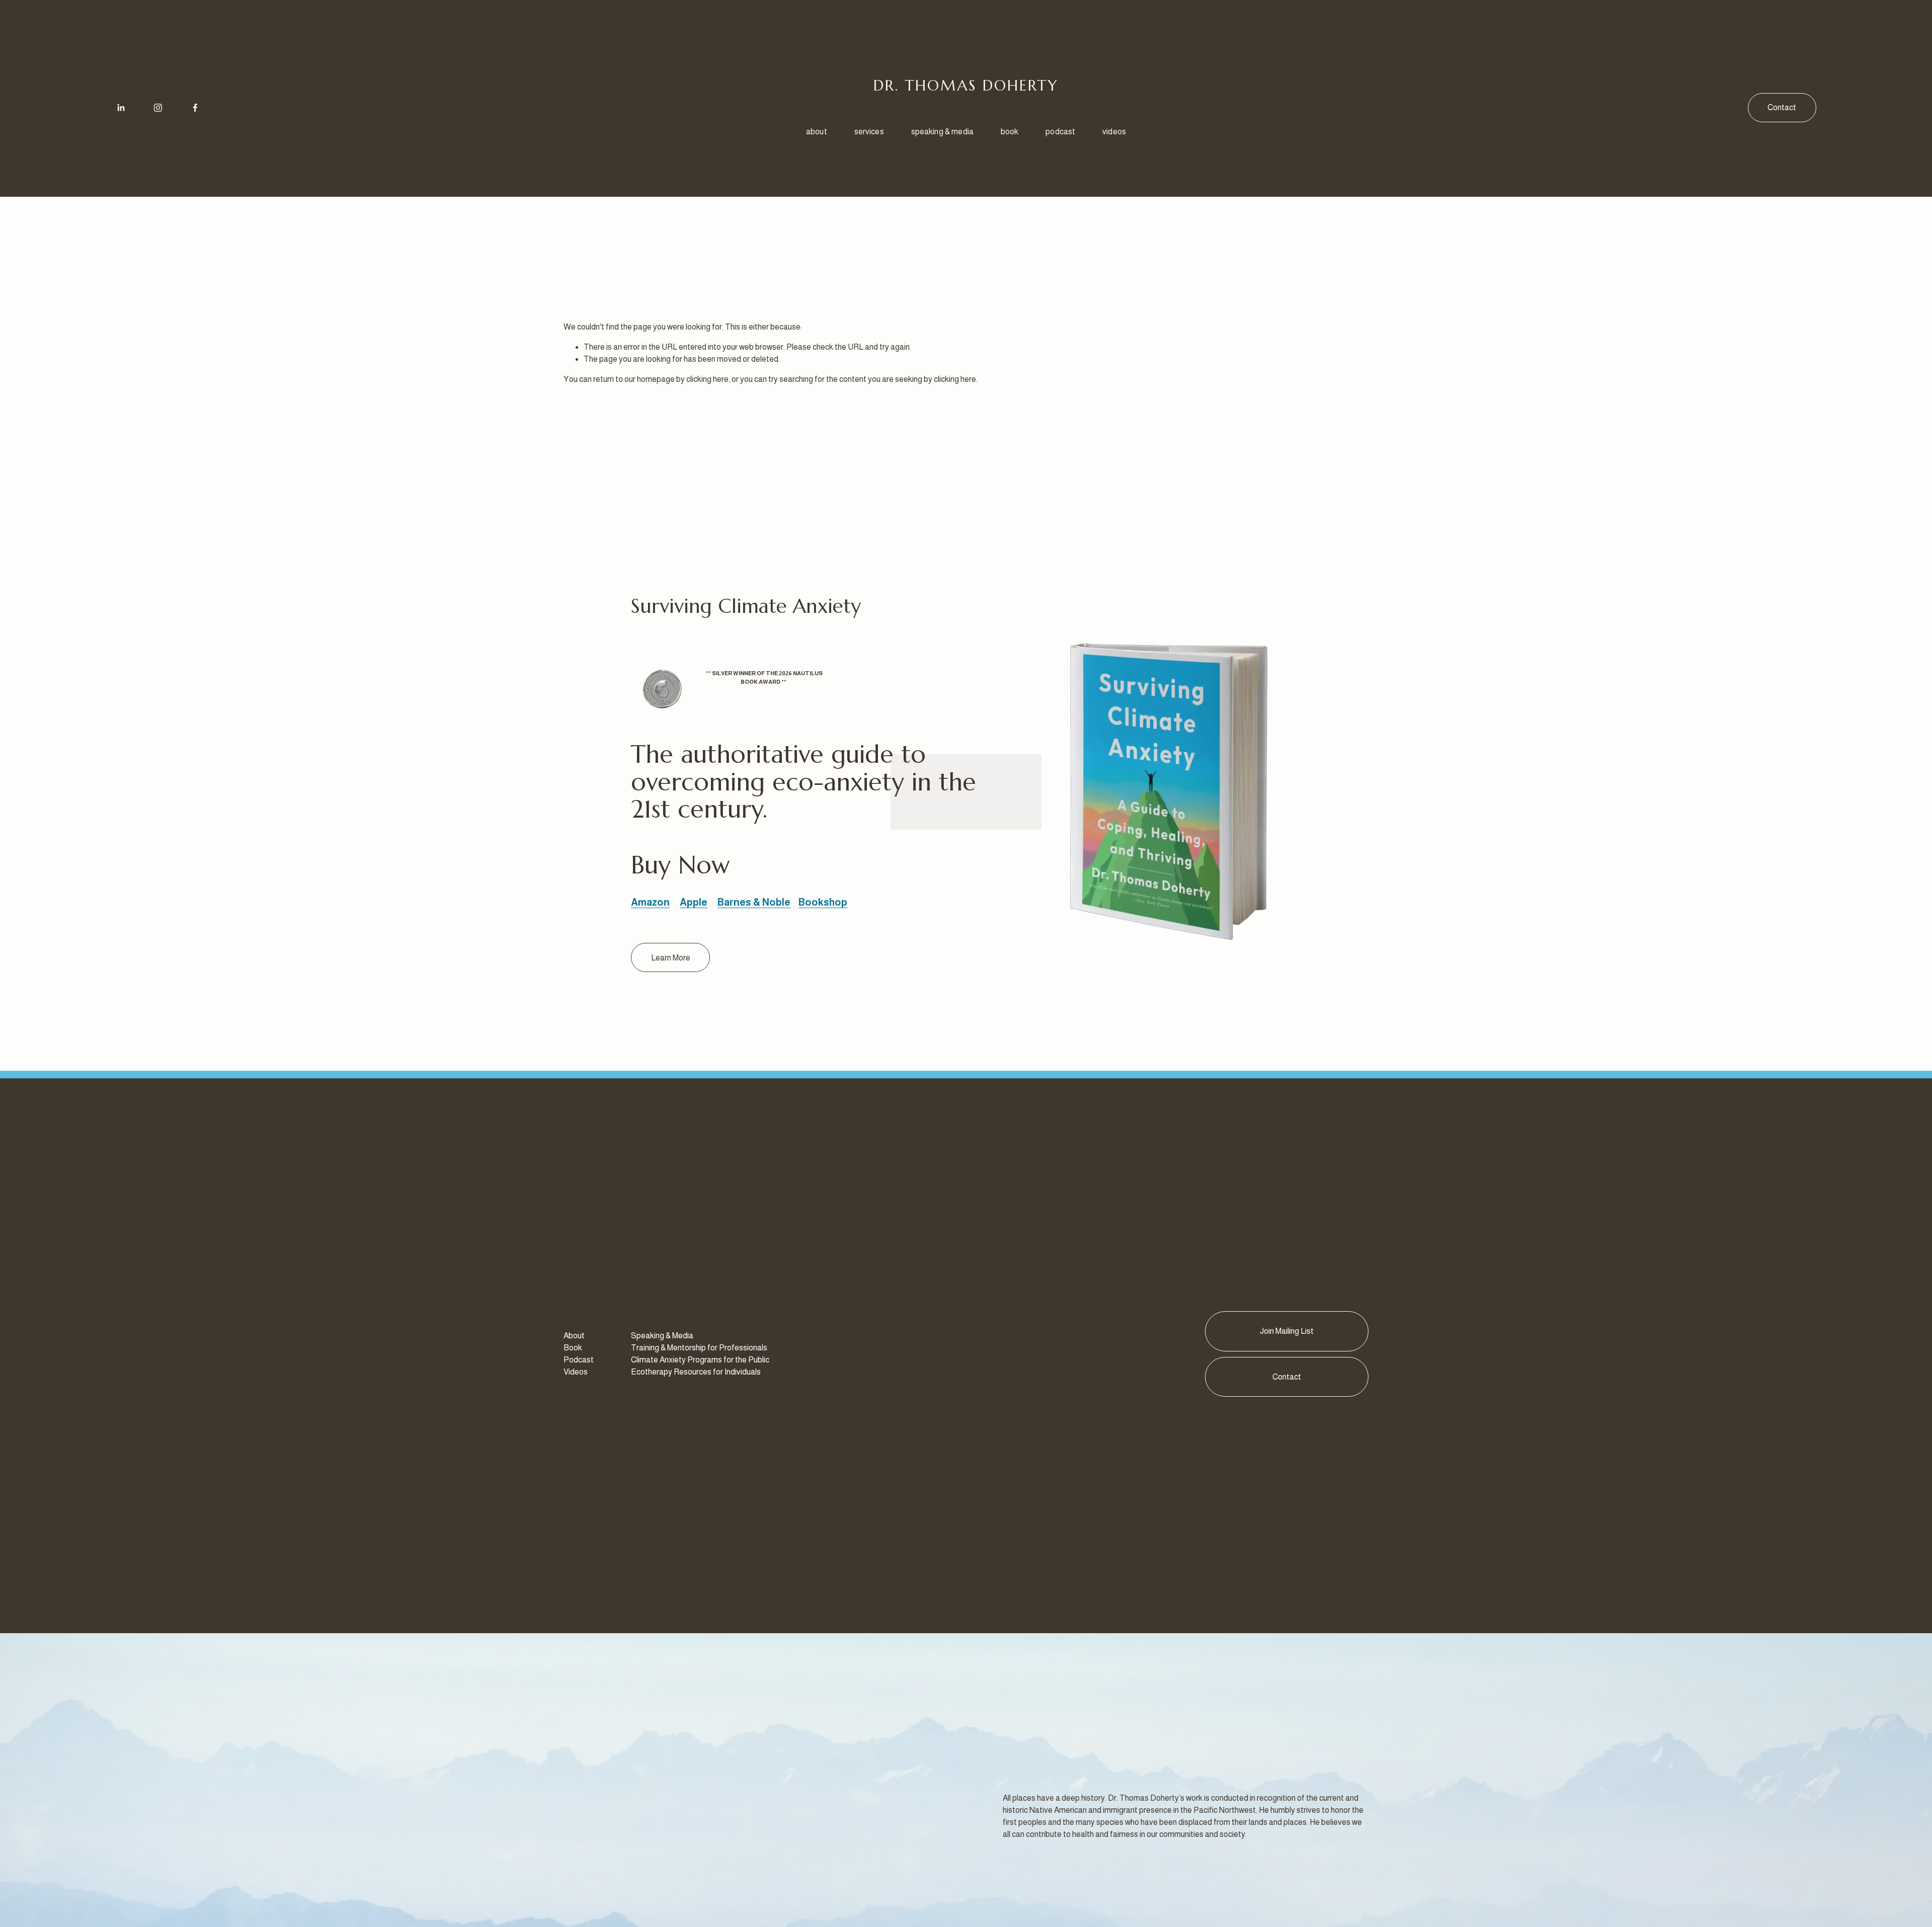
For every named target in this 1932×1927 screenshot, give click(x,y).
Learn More (671, 958)
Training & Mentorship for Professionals (699, 1348)
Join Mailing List (1287, 1331)
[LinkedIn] (121, 108)
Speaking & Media (943, 132)
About (817, 132)
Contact (1782, 107)
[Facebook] (195, 108)
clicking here (707, 379)
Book (1010, 132)
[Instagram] (158, 108)
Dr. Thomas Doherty (966, 85)
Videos (1114, 132)
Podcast (1060, 132)
